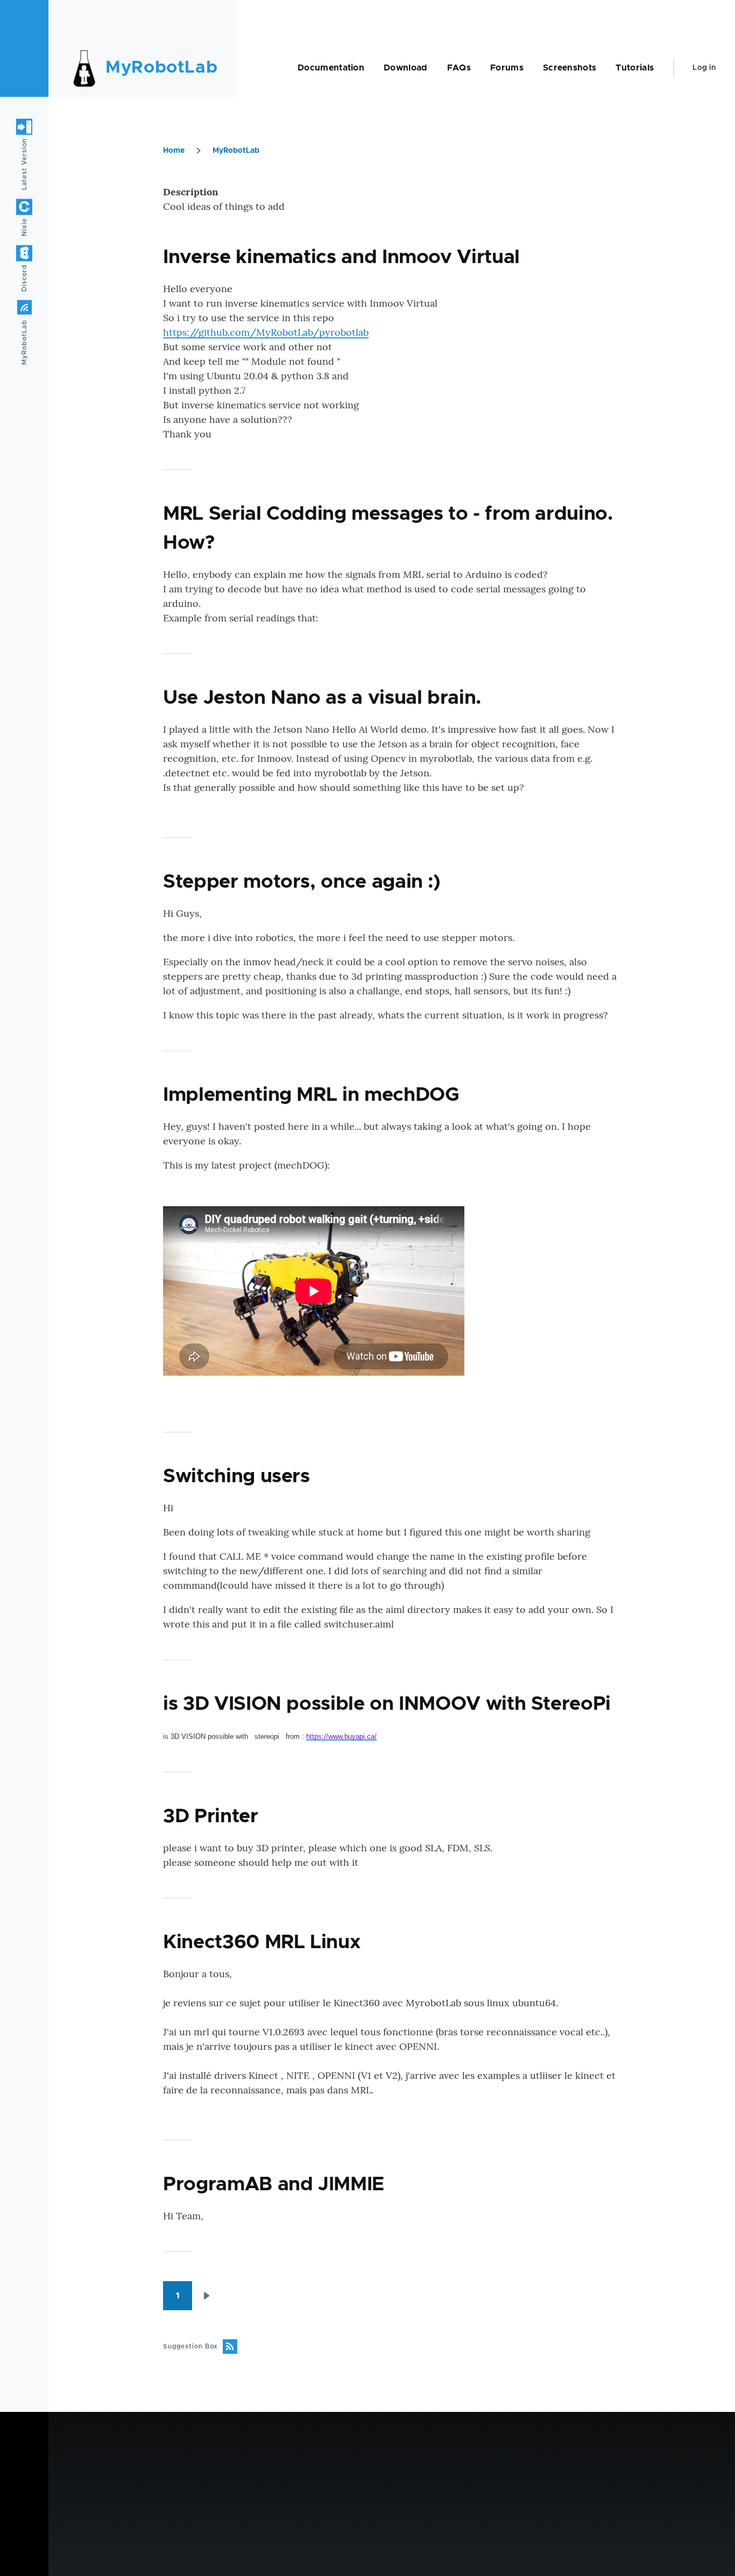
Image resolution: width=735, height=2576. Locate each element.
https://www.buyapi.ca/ (341, 1736)
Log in (704, 68)
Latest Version (24, 164)
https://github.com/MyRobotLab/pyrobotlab (266, 332)
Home (174, 151)
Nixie (24, 227)
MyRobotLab (161, 68)
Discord (24, 278)
